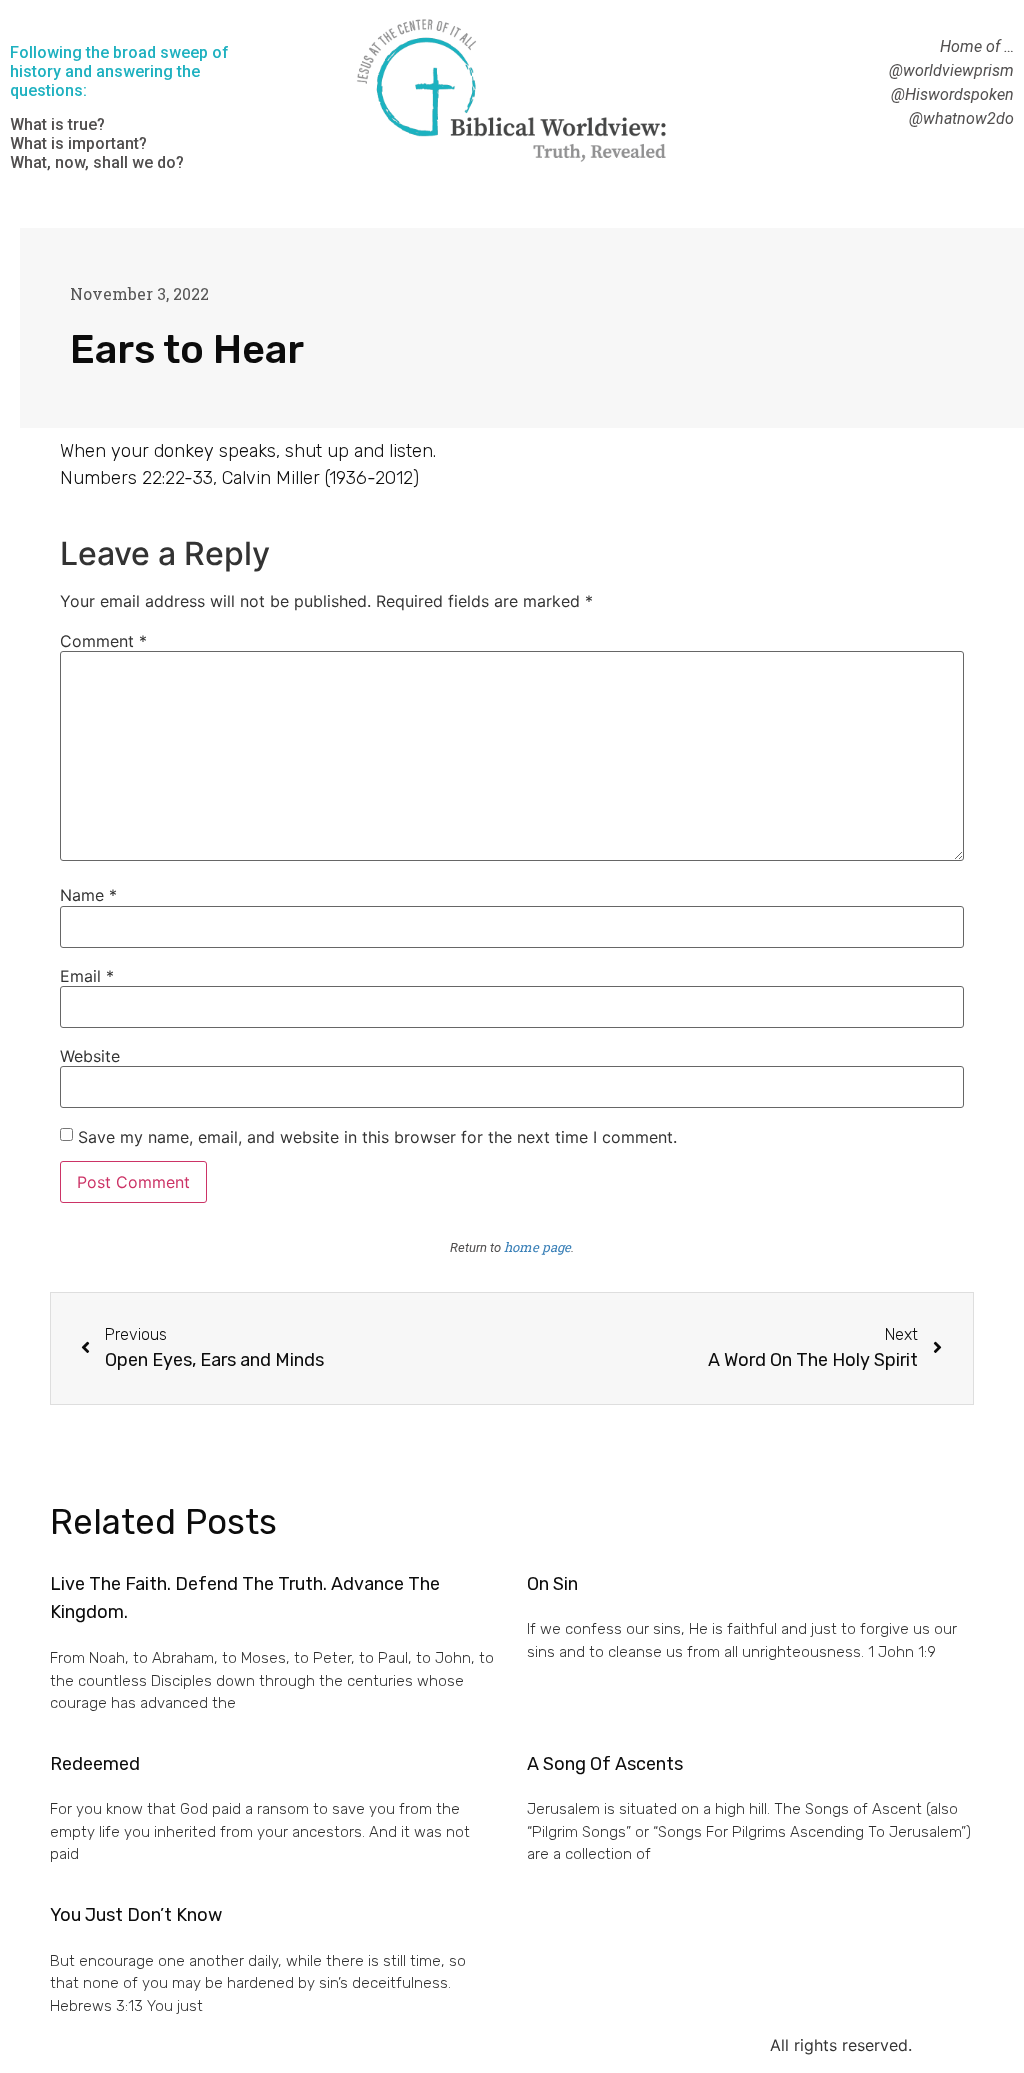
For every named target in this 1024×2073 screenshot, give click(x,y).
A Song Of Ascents (605, 1764)
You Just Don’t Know (136, 1915)
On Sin (552, 1584)
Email (87, 976)
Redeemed (95, 1764)
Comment (103, 641)
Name (88, 895)
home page (537, 1247)
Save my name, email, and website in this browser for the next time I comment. (377, 1137)
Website (90, 1056)
